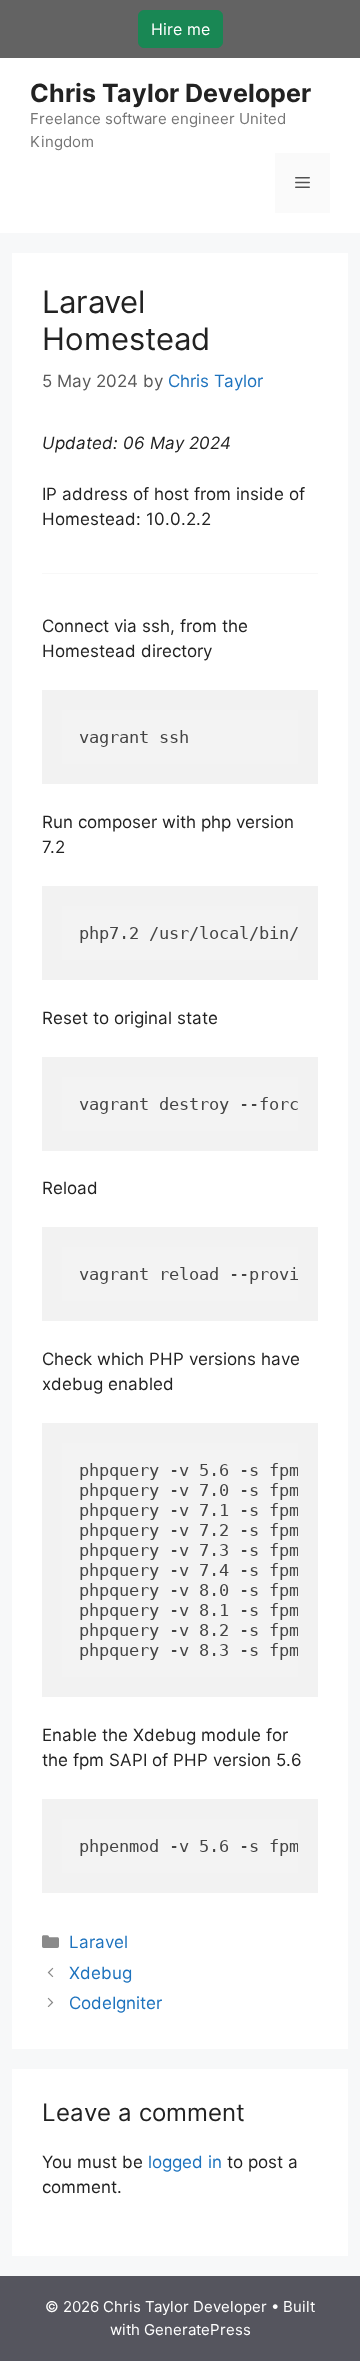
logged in (185, 2162)
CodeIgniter (115, 2003)
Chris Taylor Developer (170, 93)
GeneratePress (197, 2329)
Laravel (98, 1942)
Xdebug (100, 1973)
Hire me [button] (180, 29)
